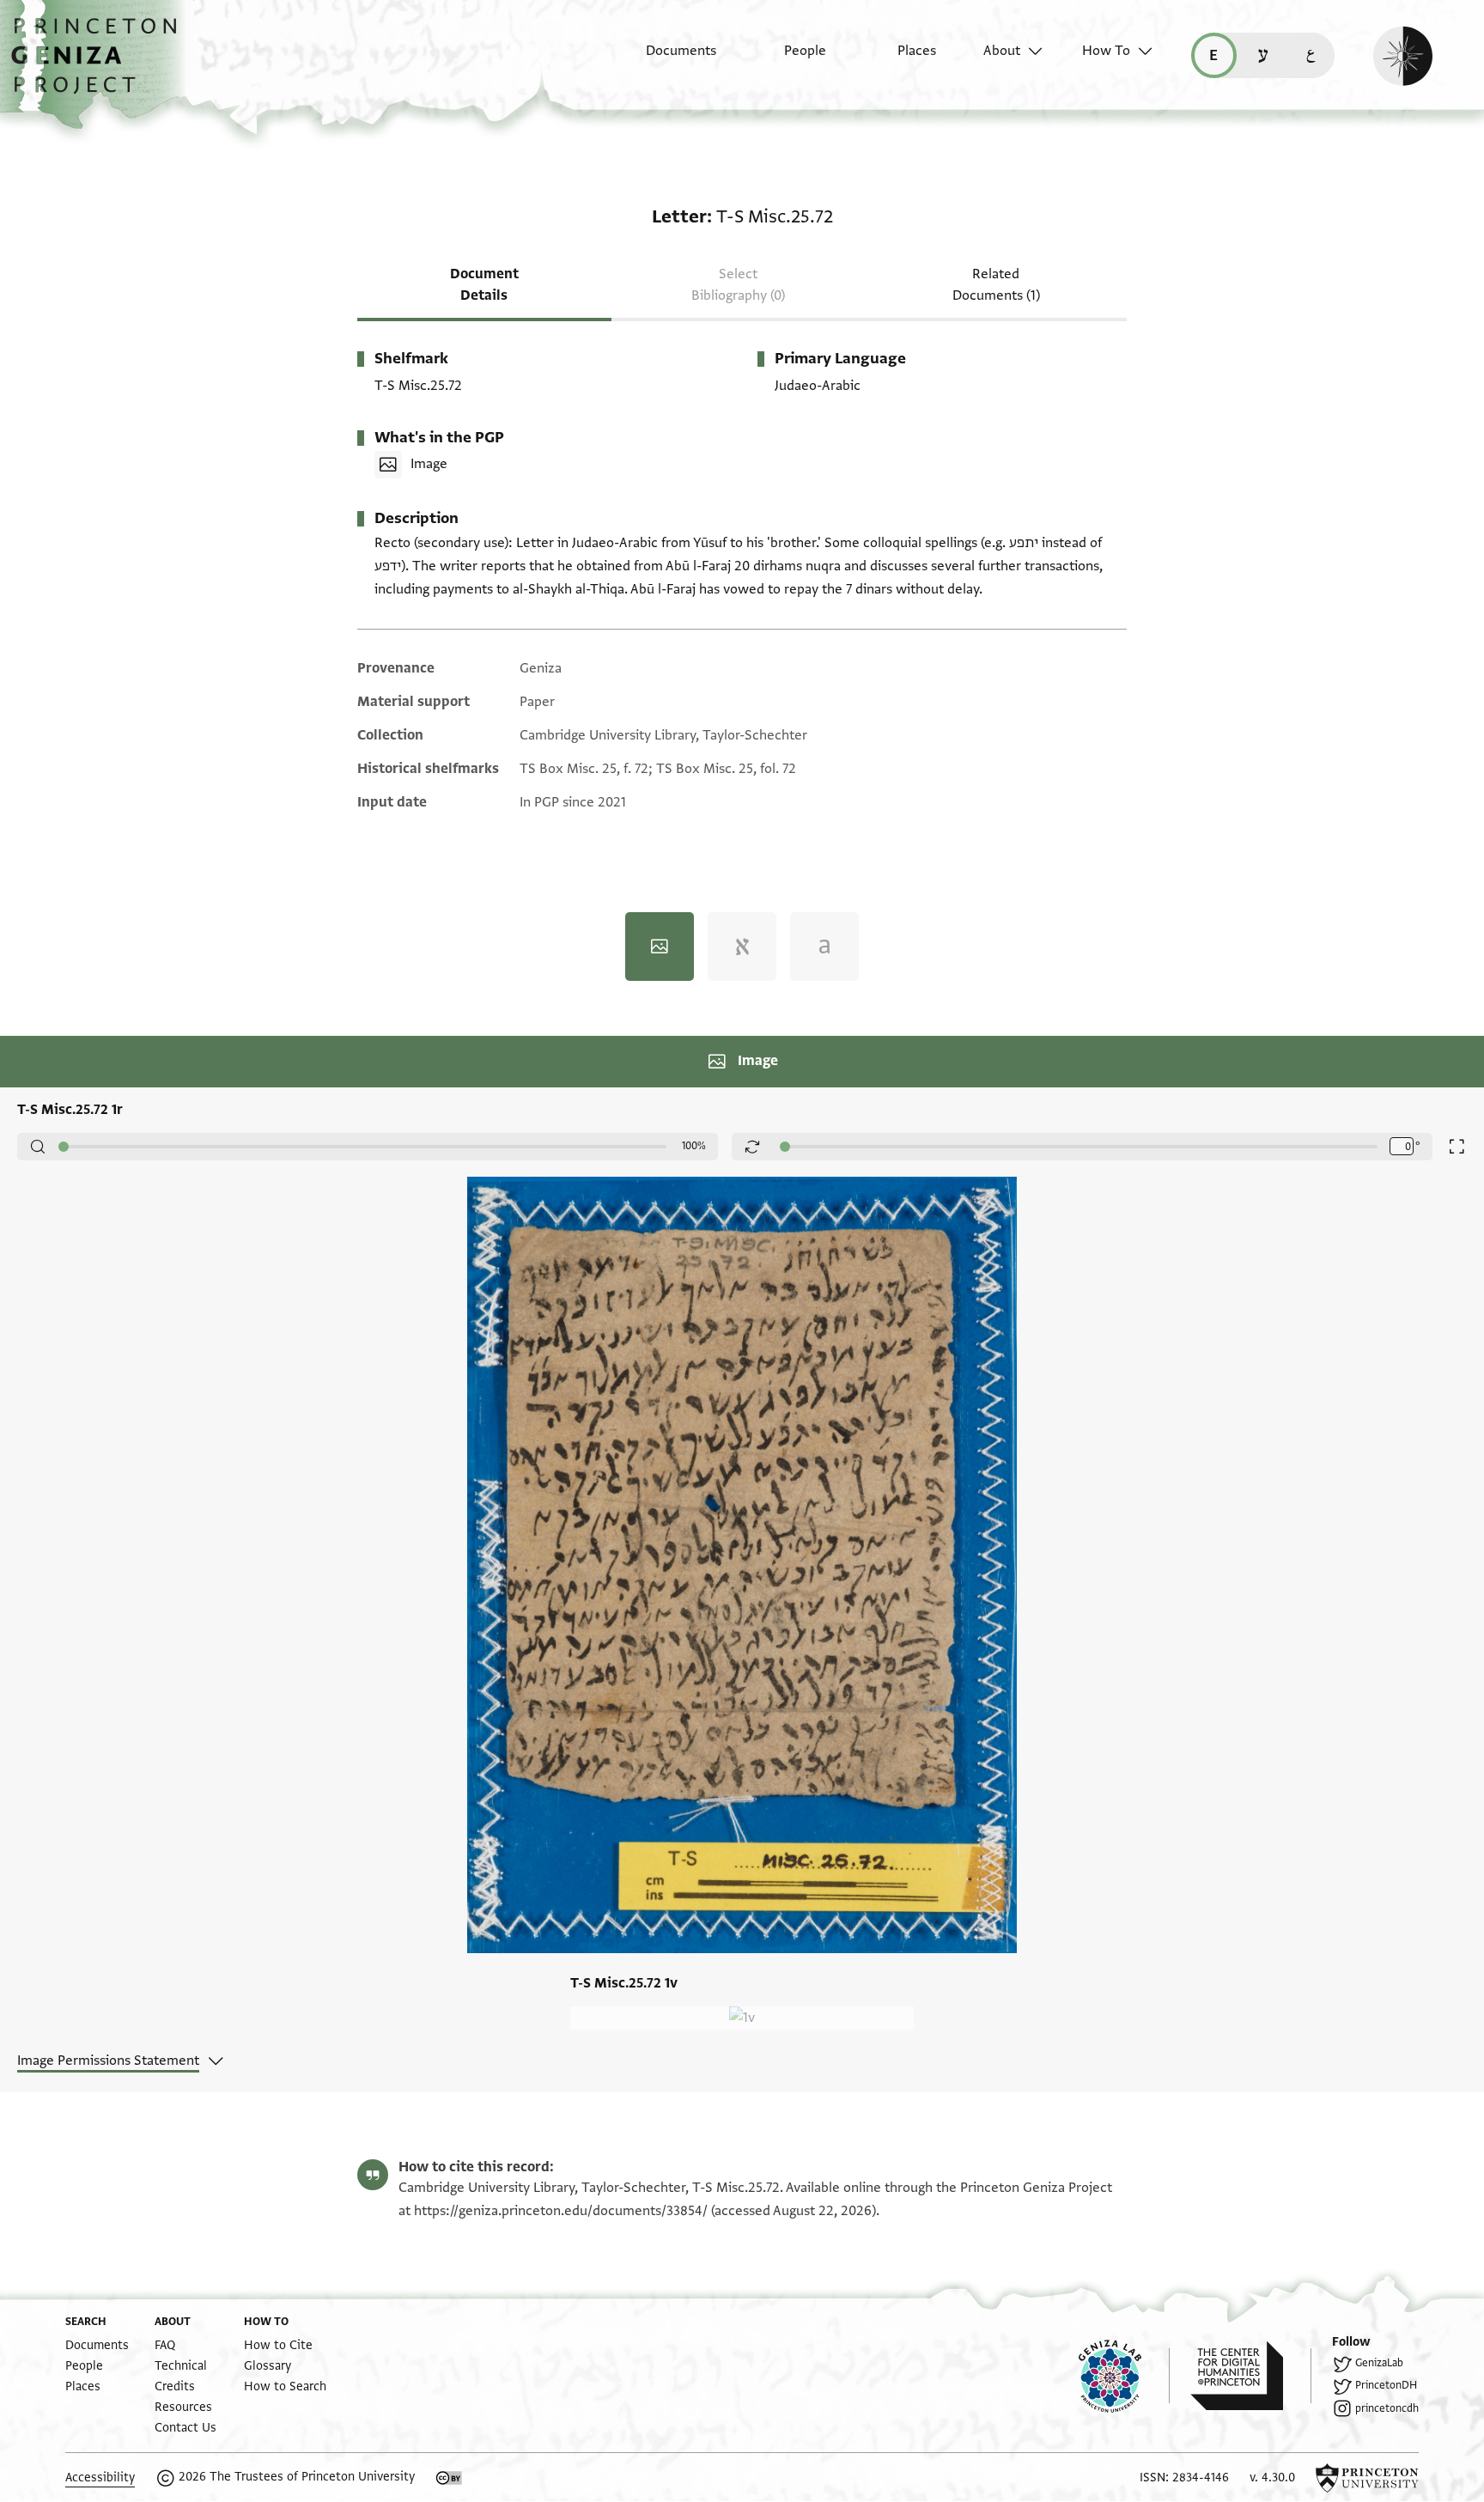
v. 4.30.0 (1272, 2478)
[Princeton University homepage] (1367, 2478)
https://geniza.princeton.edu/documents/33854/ (561, 2211)
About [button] (1002, 51)
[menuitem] (666, 59)
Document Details (484, 285)
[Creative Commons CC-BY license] (449, 2478)
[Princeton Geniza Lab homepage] (1124, 2376)
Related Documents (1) (996, 285)
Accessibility (100, 2478)
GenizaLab (1379, 2363)
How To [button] (1106, 51)
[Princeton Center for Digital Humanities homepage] (1251, 2376)
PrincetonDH (1386, 2385)
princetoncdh (1387, 2408)
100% (694, 1146)
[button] (100, 64)
